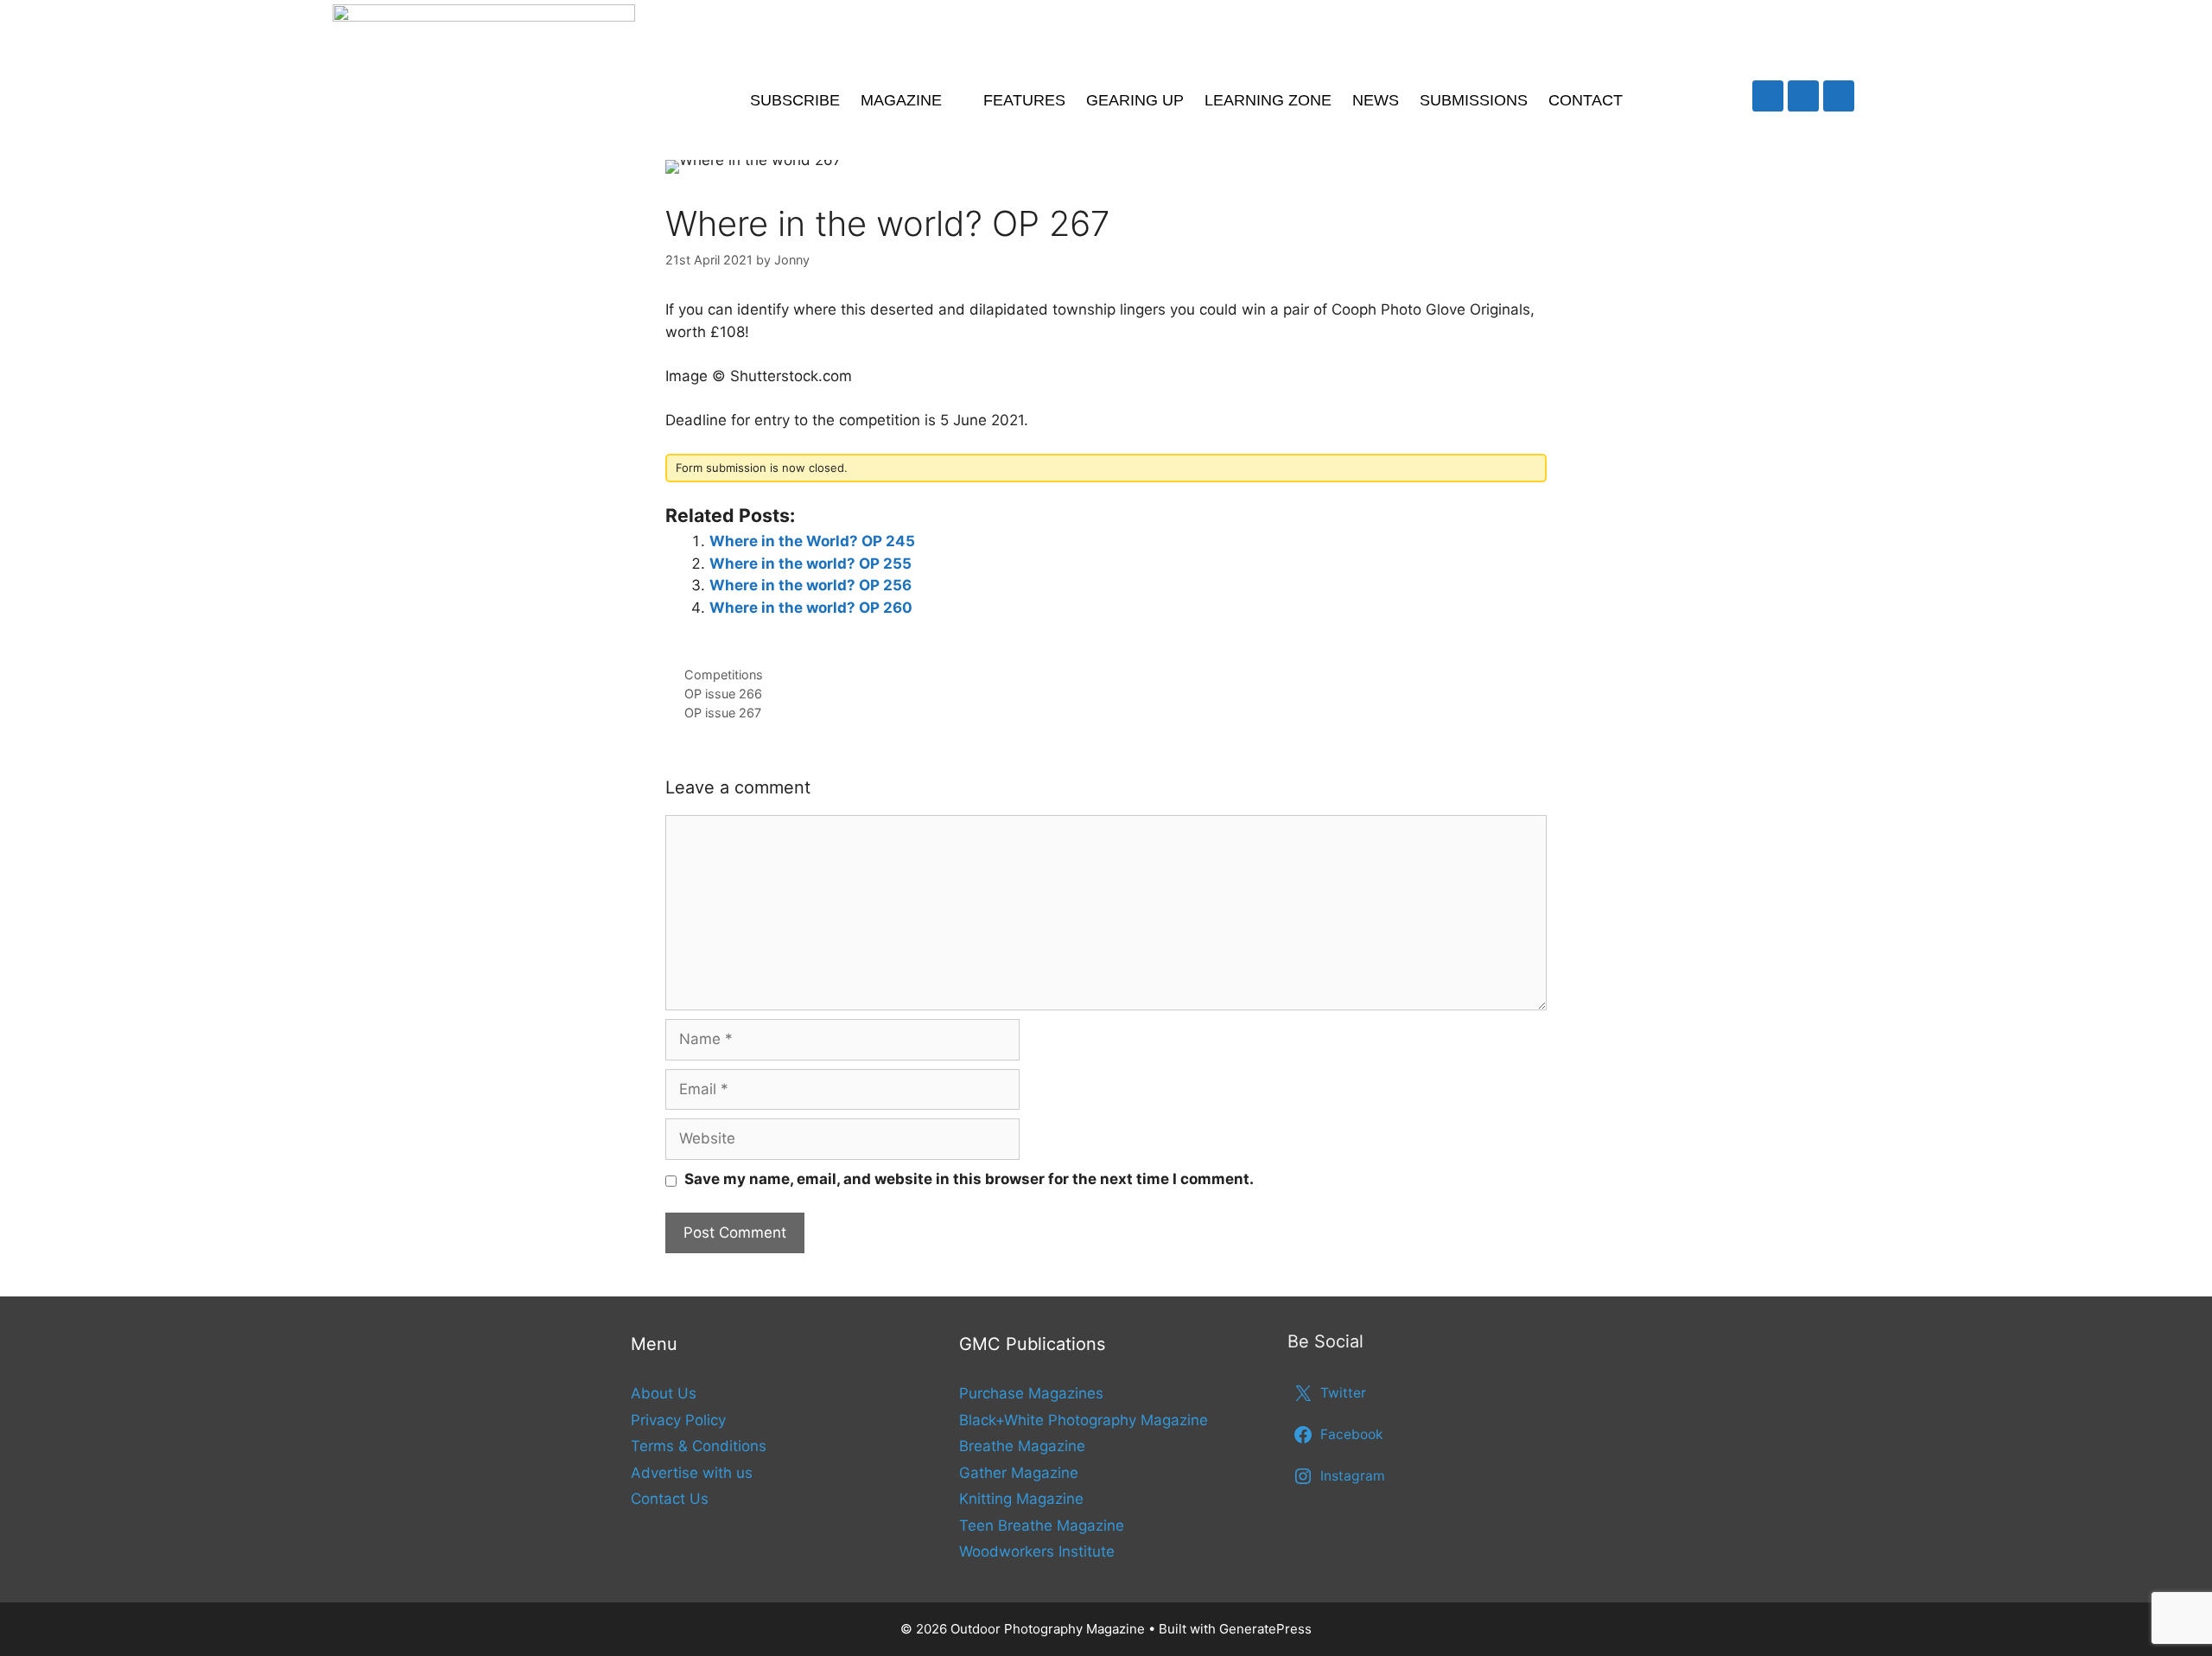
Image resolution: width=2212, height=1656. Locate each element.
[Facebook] (1803, 96)
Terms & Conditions (699, 1446)
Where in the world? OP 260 (811, 608)
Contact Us (670, 1499)
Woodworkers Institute (1037, 1551)
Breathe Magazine (1022, 1446)
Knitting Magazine (1021, 1499)
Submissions (1474, 100)
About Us (664, 1393)
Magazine (901, 100)
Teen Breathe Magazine (1042, 1525)
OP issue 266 (723, 694)
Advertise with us (692, 1473)
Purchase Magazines (1031, 1393)
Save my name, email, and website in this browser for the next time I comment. (969, 1179)
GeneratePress (1265, 1629)
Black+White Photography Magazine (1084, 1420)
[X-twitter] (1768, 96)
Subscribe (795, 100)
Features (1024, 100)
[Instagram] (1839, 96)
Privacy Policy (678, 1420)
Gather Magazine (1019, 1473)
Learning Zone (1268, 100)
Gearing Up (1135, 100)
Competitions (724, 675)
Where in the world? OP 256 (810, 585)
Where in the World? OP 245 (812, 541)
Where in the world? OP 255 (810, 564)
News (1376, 100)
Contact (1586, 100)
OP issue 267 (723, 713)
